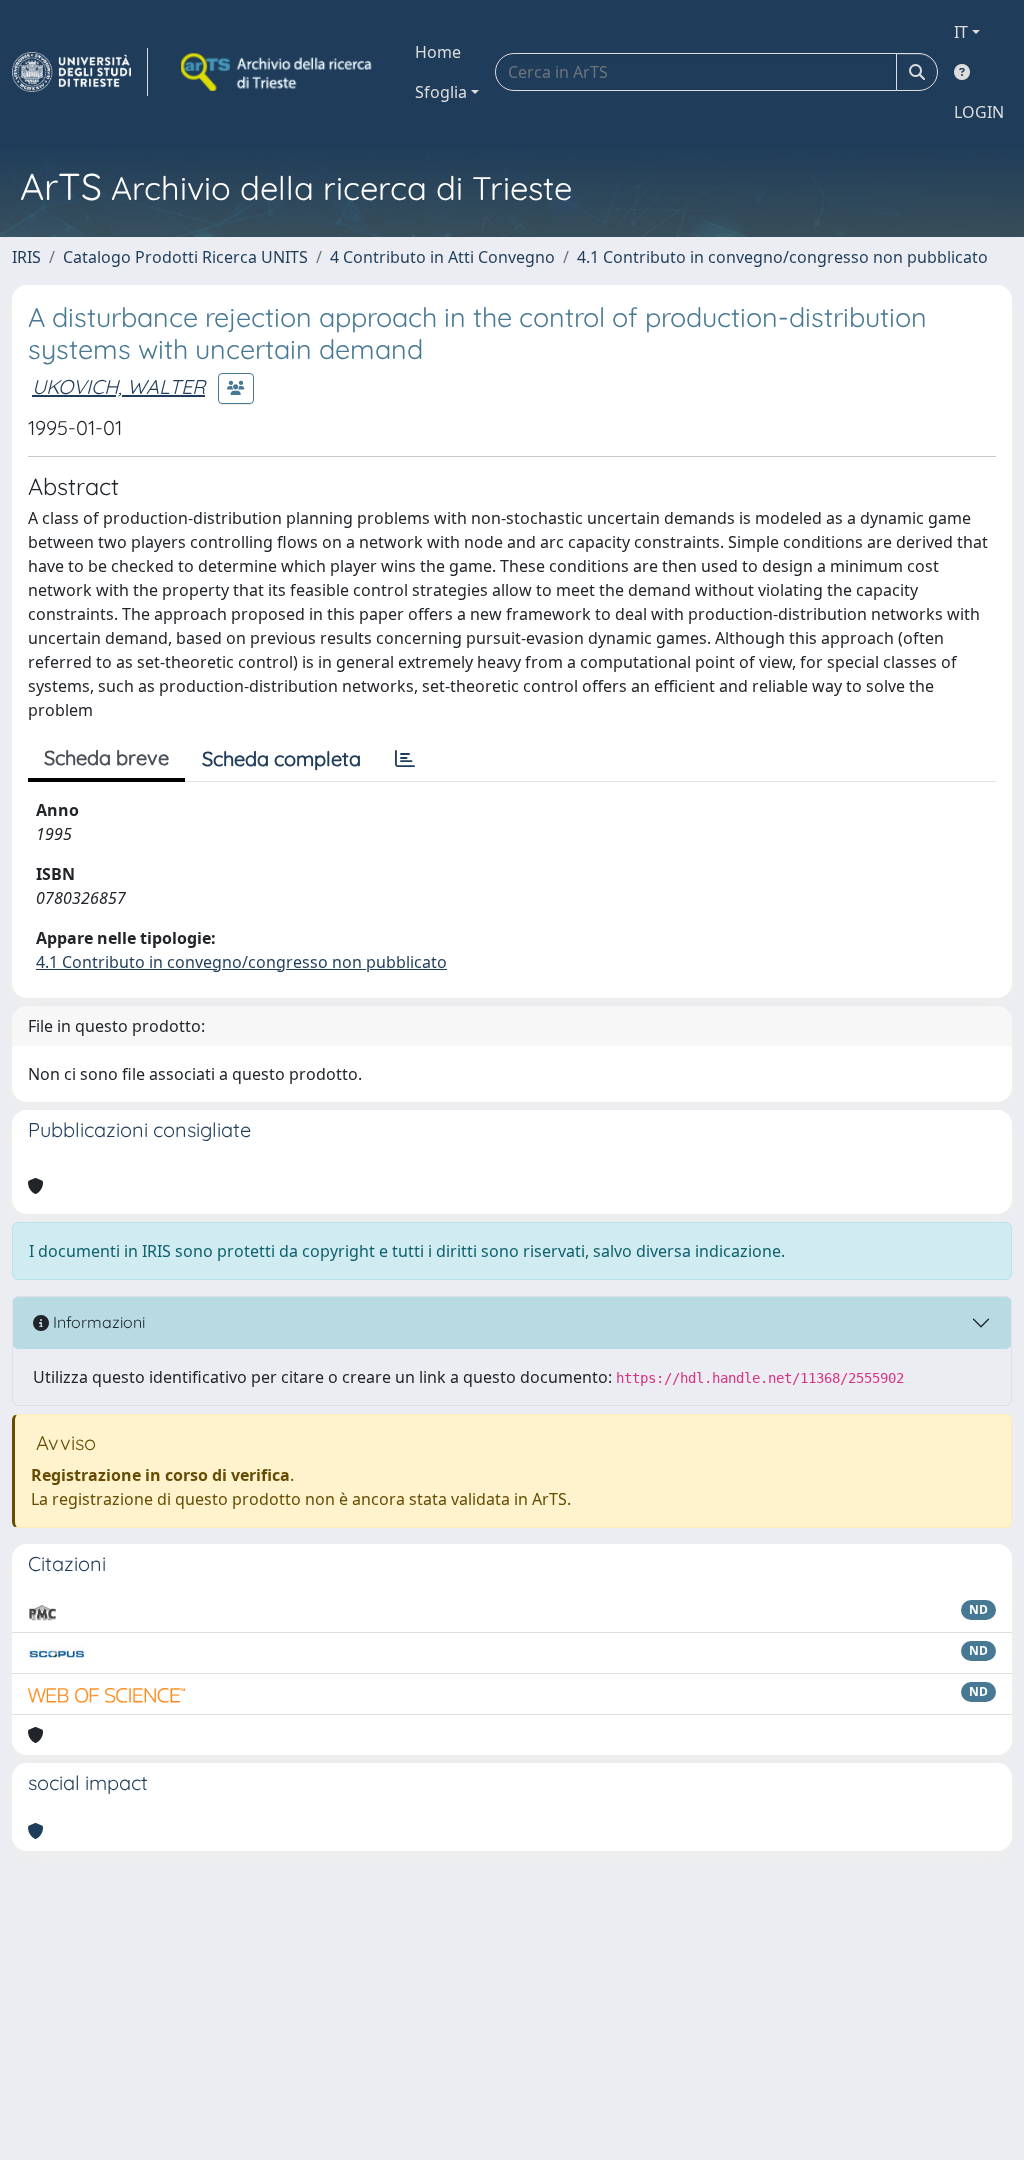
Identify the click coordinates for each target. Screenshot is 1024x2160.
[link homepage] (80, 72)
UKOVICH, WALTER (118, 386)
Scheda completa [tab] (281, 758)
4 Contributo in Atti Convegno (442, 257)
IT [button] (961, 32)
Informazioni (97, 1322)
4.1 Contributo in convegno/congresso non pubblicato (782, 257)
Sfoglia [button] (441, 92)
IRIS (26, 257)
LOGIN (979, 112)
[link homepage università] (278, 72)
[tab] (405, 759)
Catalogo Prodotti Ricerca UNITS (185, 257)
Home (438, 52)
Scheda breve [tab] (106, 757)
